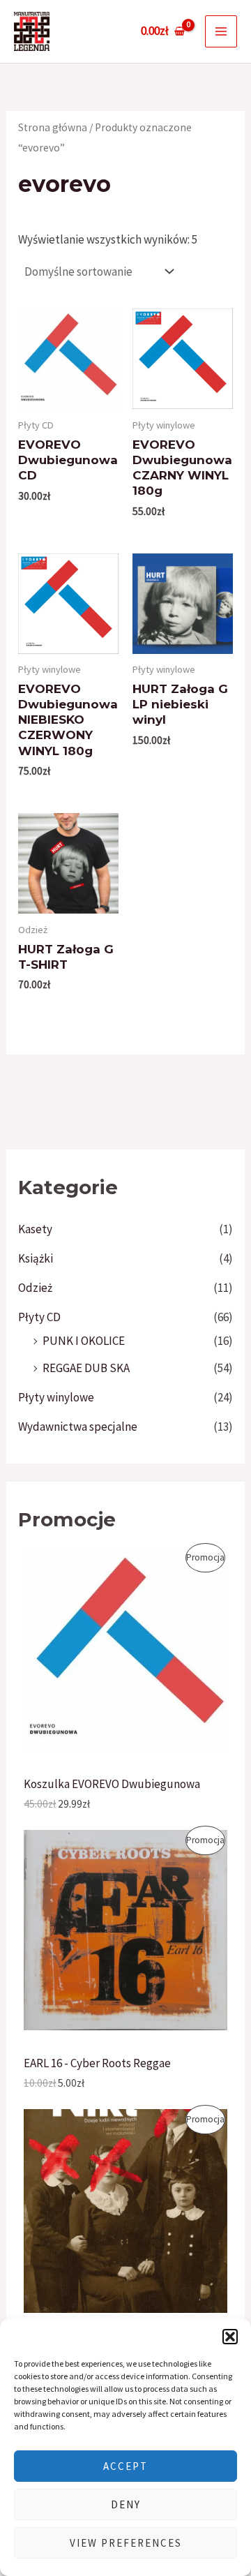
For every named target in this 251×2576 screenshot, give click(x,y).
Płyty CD (39, 1317)
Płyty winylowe (56, 1397)
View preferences (126, 2543)
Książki (36, 1258)
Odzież (35, 1288)
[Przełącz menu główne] (221, 31)
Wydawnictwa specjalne (78, 1427)
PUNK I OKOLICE (84, 1341)
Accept (125, 2466)
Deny (126, 2504)
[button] (230, 2337)
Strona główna (53, 127)
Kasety (35, 1229)
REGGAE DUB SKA (86, 1368)
